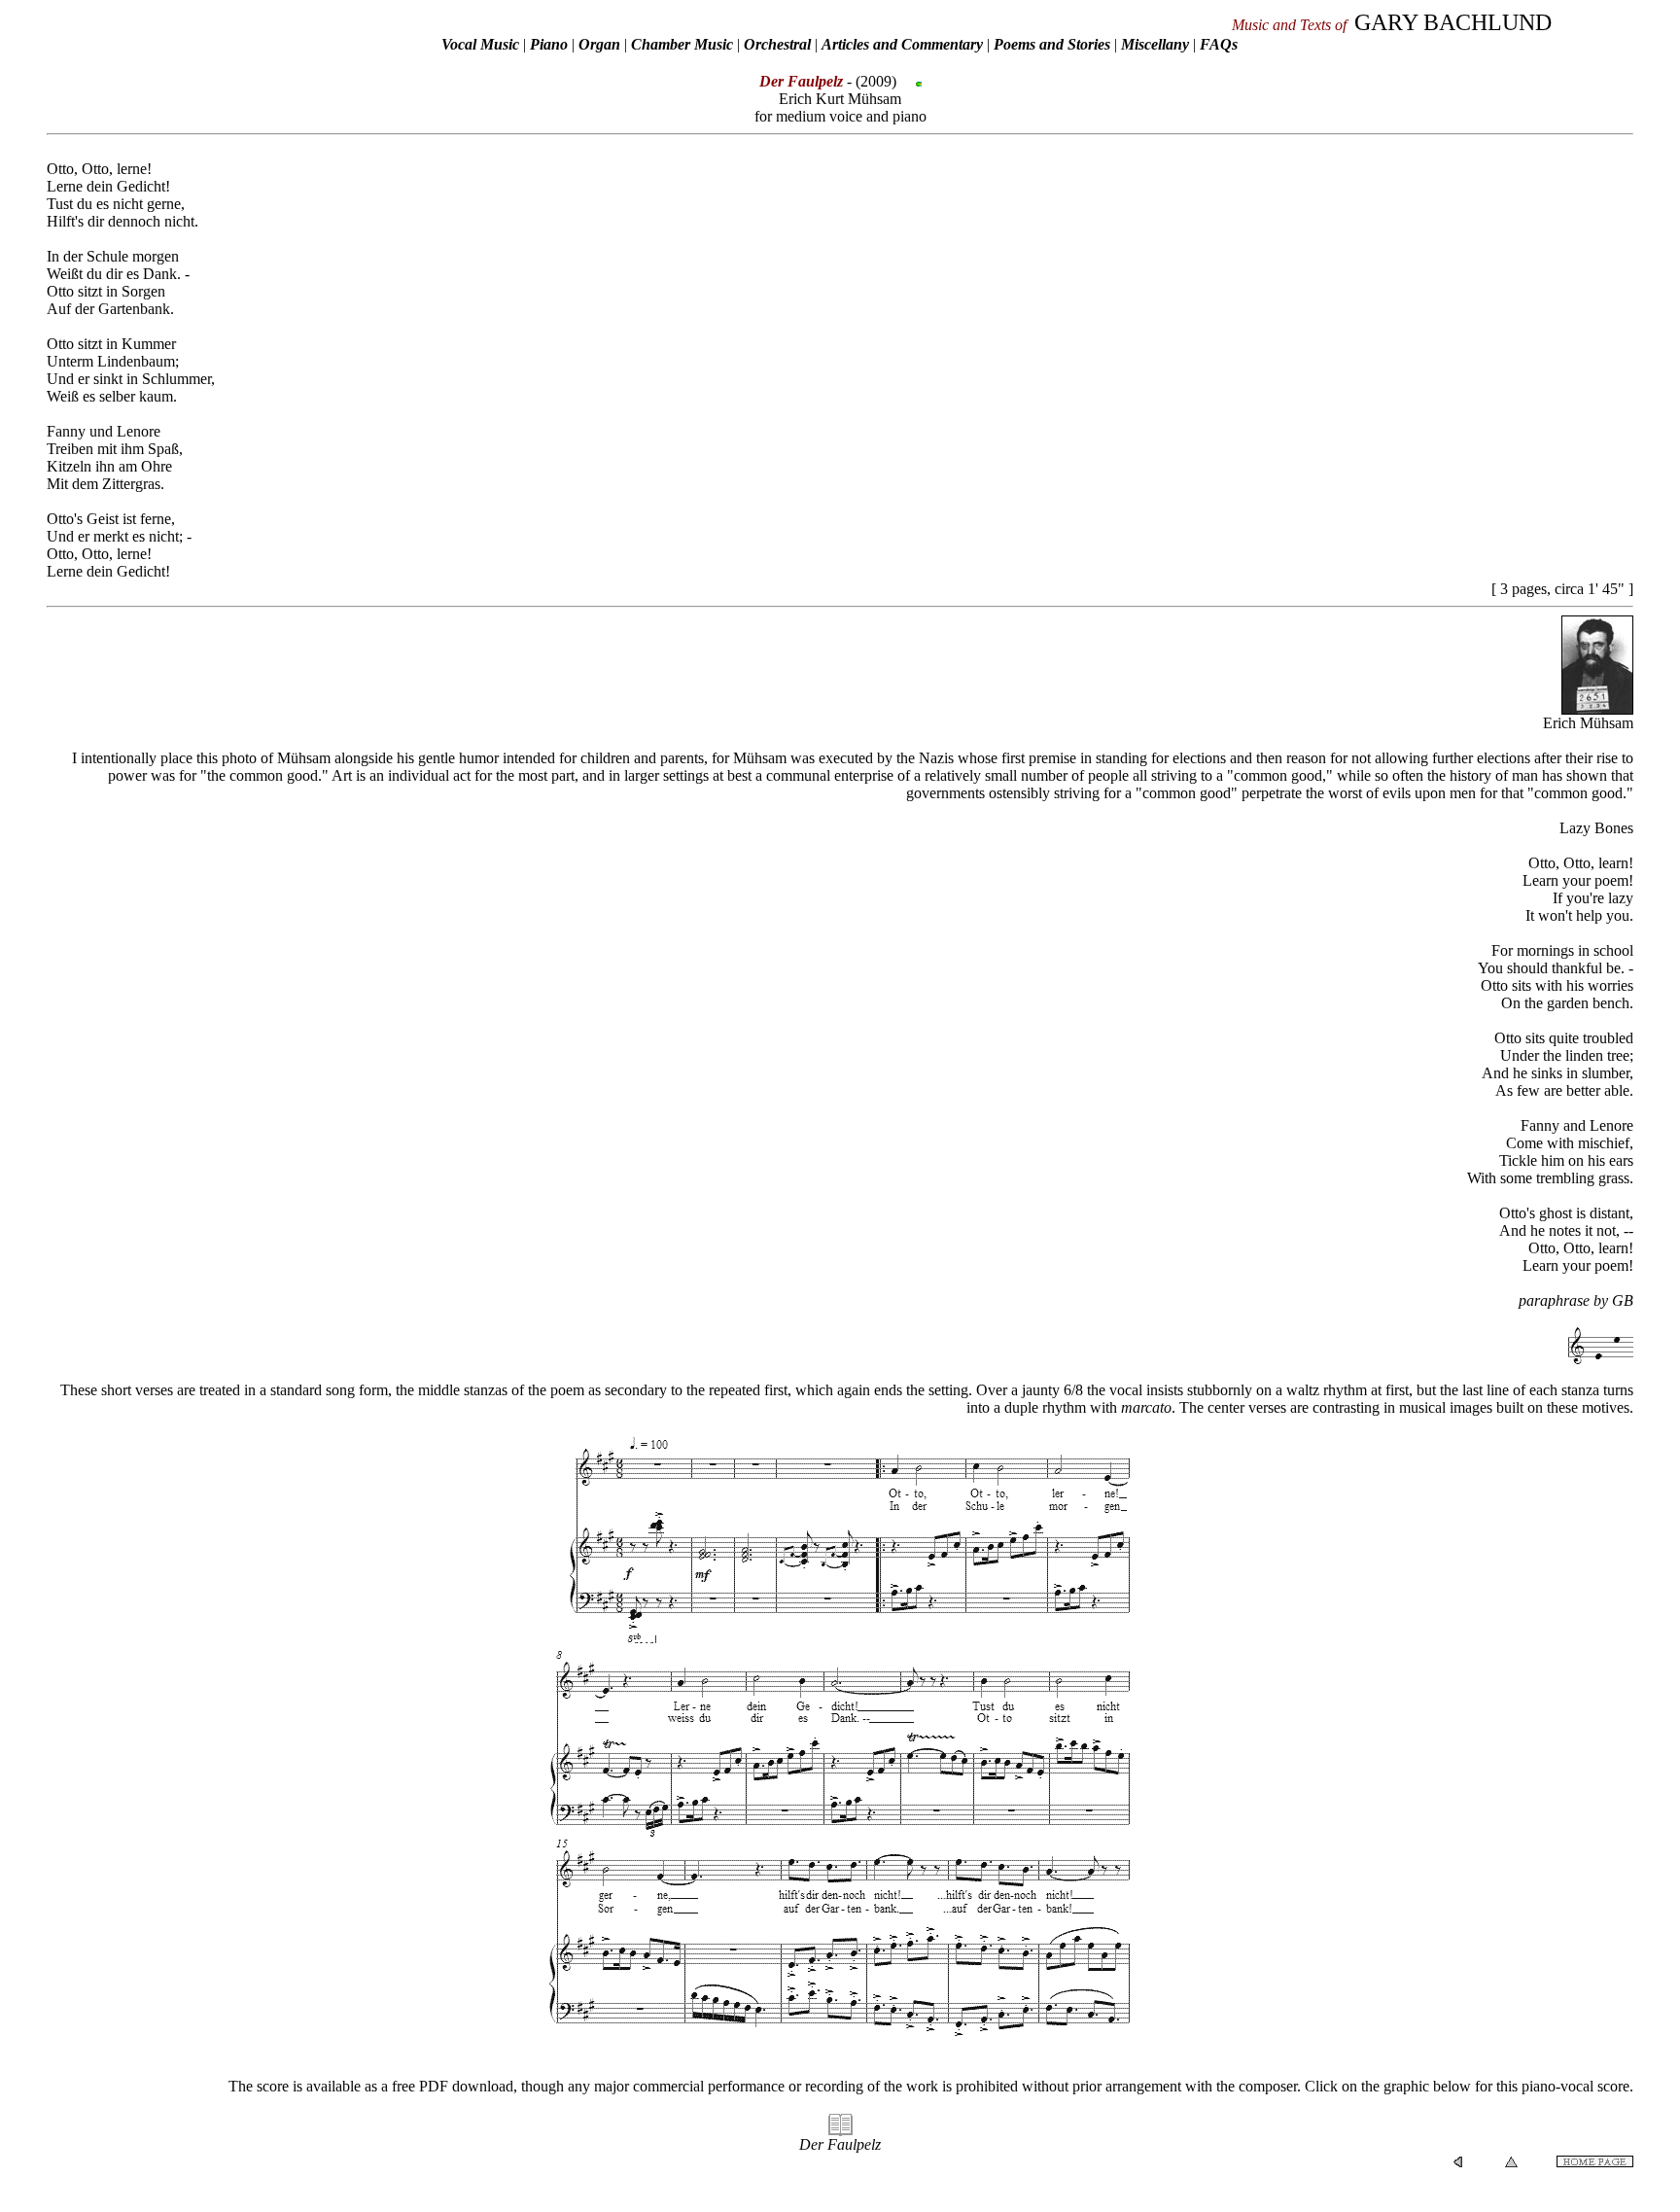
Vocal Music (480, 44)
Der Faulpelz (840, 2144)
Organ (599, 44)
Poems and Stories (1052, 44)
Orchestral (779, 44)
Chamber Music (682, 44)
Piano (549, 44)
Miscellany (1155, 44)
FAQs (1219, 44)
